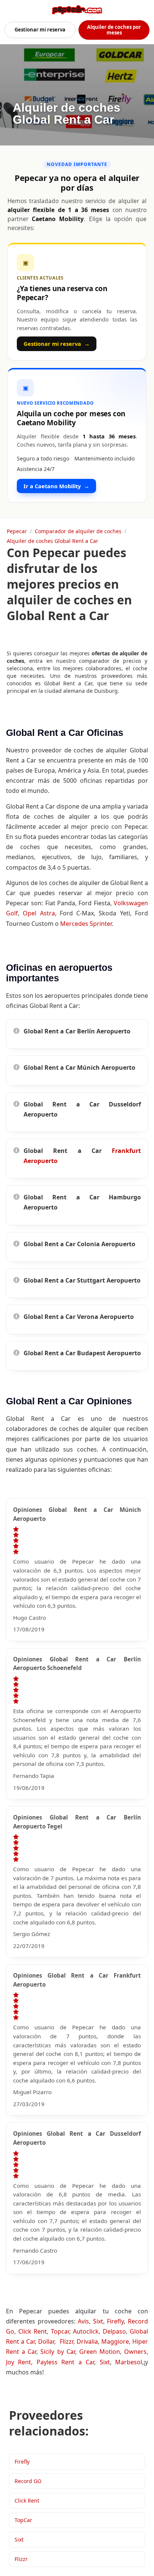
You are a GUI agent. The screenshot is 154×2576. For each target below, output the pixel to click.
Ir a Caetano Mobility (56, 486)
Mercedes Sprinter (86, 924)
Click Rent (33, 2331)
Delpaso (114, 2331)
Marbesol (129, 2362)
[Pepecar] (77, 10)
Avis (83, 2321)
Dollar (46, 2341)
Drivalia (87, 2341)
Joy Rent (19, 2362)
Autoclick (86, 2331)
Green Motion (100, 2352)
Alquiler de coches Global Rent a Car (53, 541)
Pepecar (17, 531)
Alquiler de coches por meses (114, 30)
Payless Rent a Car (65, 2362)
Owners (135, 2352)
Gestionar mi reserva (40, 30)
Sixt (98, 2321)
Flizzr (67, 2341)
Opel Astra (39, 913)
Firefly (115, 2321)
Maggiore (115, 2341)
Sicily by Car (58, 2352)
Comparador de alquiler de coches (78, 531)
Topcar (60, 2331)
